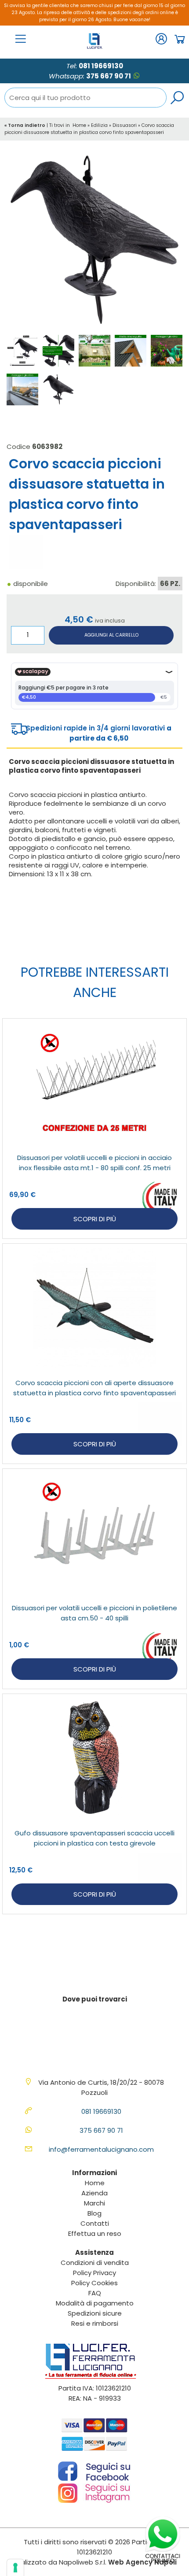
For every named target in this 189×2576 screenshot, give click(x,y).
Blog (94, 2213)
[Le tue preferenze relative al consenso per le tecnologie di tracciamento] (15, 2568)
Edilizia (99, 125)
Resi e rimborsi (95, 2323)
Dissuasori (125, 125)
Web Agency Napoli (142, 2562)
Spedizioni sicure (95, 2313)
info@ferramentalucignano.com (101, 2149)
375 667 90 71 (109, 76)
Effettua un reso (95, 2233)
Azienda (94, 2193)
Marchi (94, 2203)
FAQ (95, 2293)
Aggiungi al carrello (111, 635)
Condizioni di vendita (95, 2263)
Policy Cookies (94, 2283)
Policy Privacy (94, 2273)
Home (79, 125)
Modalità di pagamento (95, 2303)
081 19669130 (101, 66)
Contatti (95, 2223)
